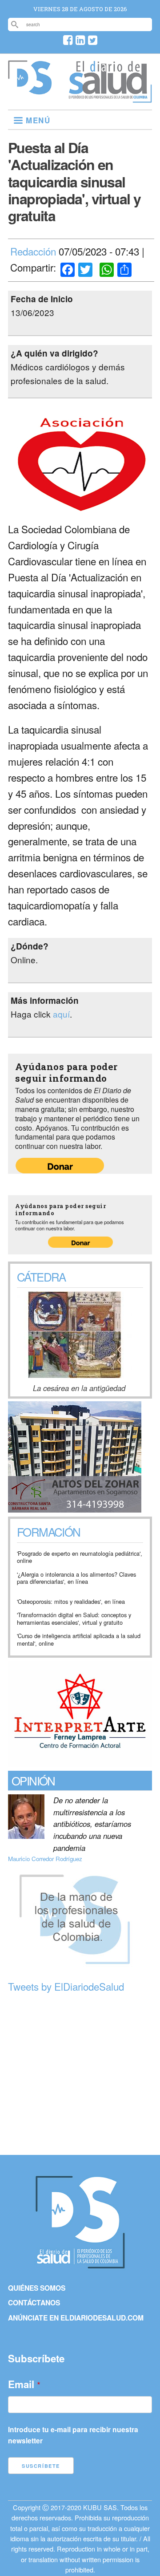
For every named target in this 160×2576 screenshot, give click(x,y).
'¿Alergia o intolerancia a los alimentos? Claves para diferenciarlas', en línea (76, 1578)
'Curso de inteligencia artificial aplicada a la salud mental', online (79, 1640)
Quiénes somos (37, 2288)
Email (21, 2384)
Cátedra (41, 1276)
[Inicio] (80, 99)
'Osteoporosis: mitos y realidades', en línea (71, 1602)
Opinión (33, 1780)
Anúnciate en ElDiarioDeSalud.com (76, 2318)
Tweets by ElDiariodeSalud (66, 1986)
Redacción (33, 251)
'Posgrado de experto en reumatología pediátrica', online (80, 1557)
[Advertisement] (80, 2075)
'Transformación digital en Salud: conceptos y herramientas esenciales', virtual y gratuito (74, 1619)
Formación (49, 1533)
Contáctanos (34, 2302)
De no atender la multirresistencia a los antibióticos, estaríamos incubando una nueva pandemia (92, 1824)
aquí (61, 1014)
